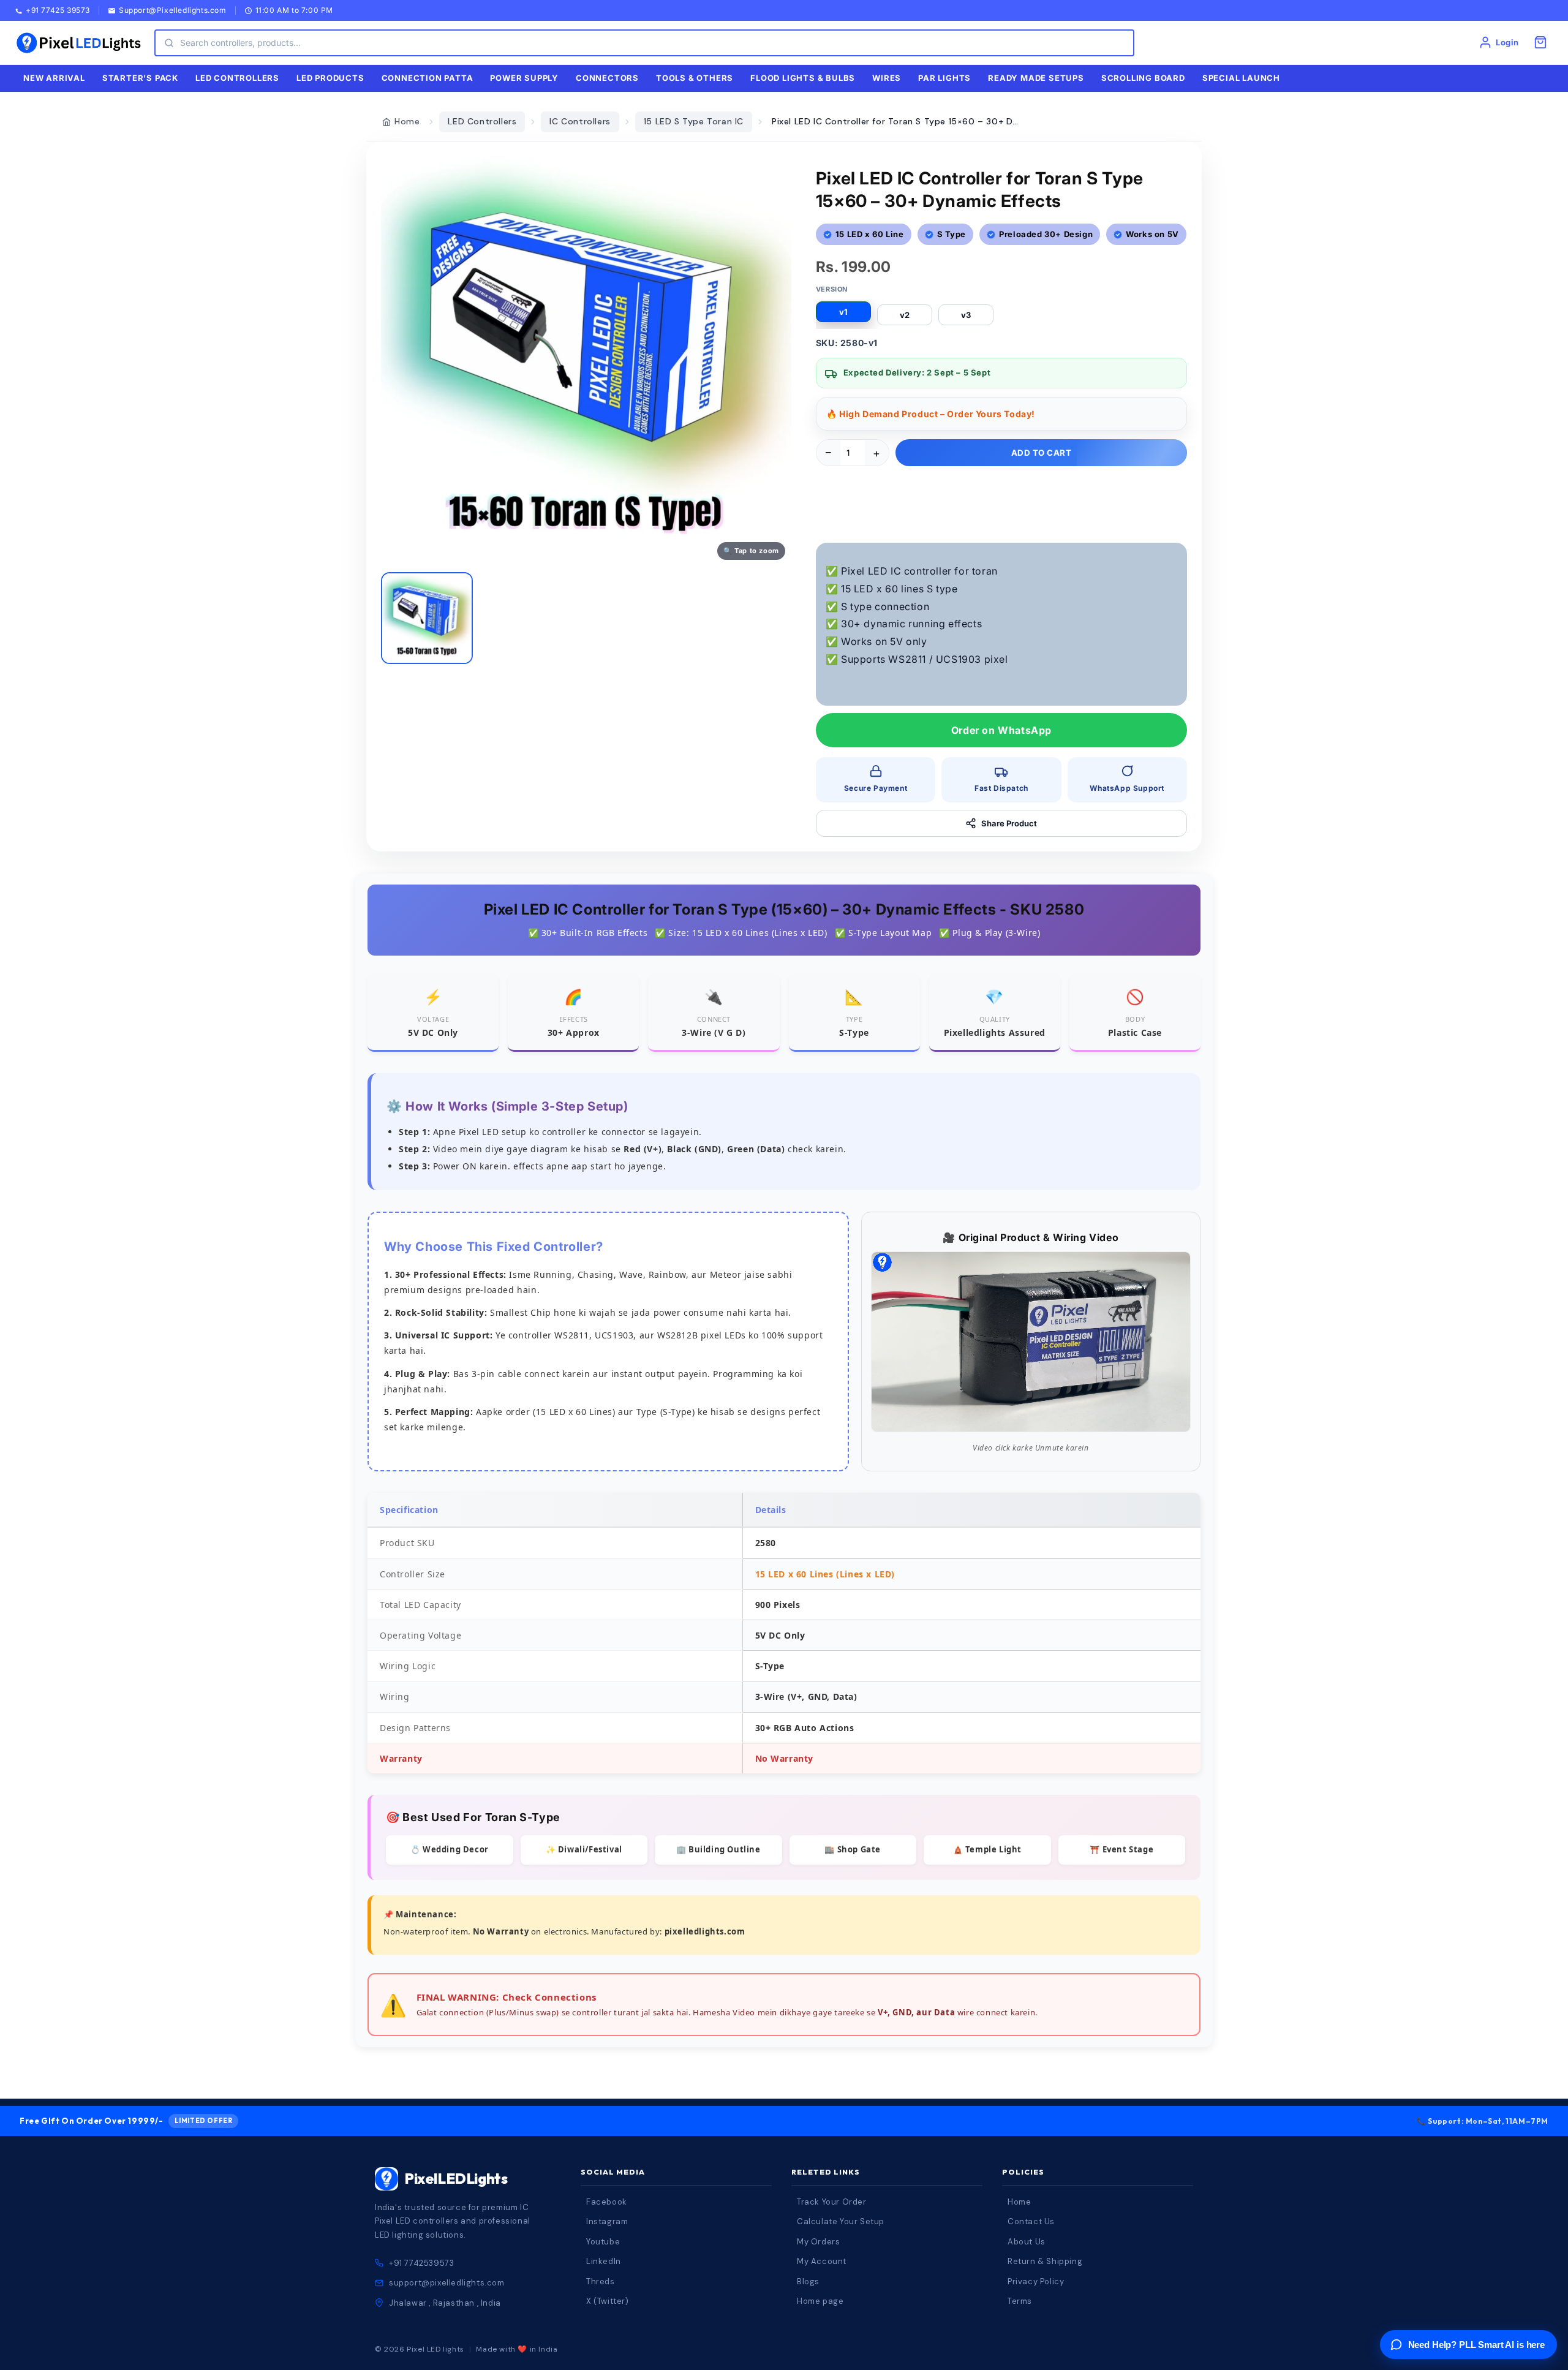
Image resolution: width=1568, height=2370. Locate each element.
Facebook (607, 2202)
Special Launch (1241, 78)
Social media (613, 2172)
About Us (1027, 2242)
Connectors (607, 78)
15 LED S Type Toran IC (694, 121)
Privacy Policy (1036, 2281)
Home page (820, 2301)
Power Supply (524, 78)
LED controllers (237, 78)
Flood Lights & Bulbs (803, 78)
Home (407, 121)
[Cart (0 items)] (1540, 42)
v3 (966, 315)
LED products (330, 78)
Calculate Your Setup (841, 2221)
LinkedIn (604, 2261)
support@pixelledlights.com (447, 2283)
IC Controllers (580, 121)
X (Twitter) (608, 2301)
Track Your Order (832, 2202)
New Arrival (54, 78)
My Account (822, 2261)
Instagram (607, 2221)
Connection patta (428, 78)
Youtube (603, 2242)
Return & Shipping (1045, 2261)
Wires (887, 78)
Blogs (808, 2281)
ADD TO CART (1042, 453)
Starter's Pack (140, 78)
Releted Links (826, 2172)
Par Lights (944, 78)
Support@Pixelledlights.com (173, 11)
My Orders (818, 2242)
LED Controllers (482, 121)
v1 (843, 312)
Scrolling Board (1143, 78)
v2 (905, 315)
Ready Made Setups (1036, 78)
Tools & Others (695, 78)
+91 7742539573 (421, 2263)
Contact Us (1031, 2221)
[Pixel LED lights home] (78, 43)
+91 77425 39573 (58, 11)
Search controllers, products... (240, 43)
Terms (1020, 2301)
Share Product (1009, 823)
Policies (1023, 2172)
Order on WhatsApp (1001, 730)
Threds (601, 2281)
